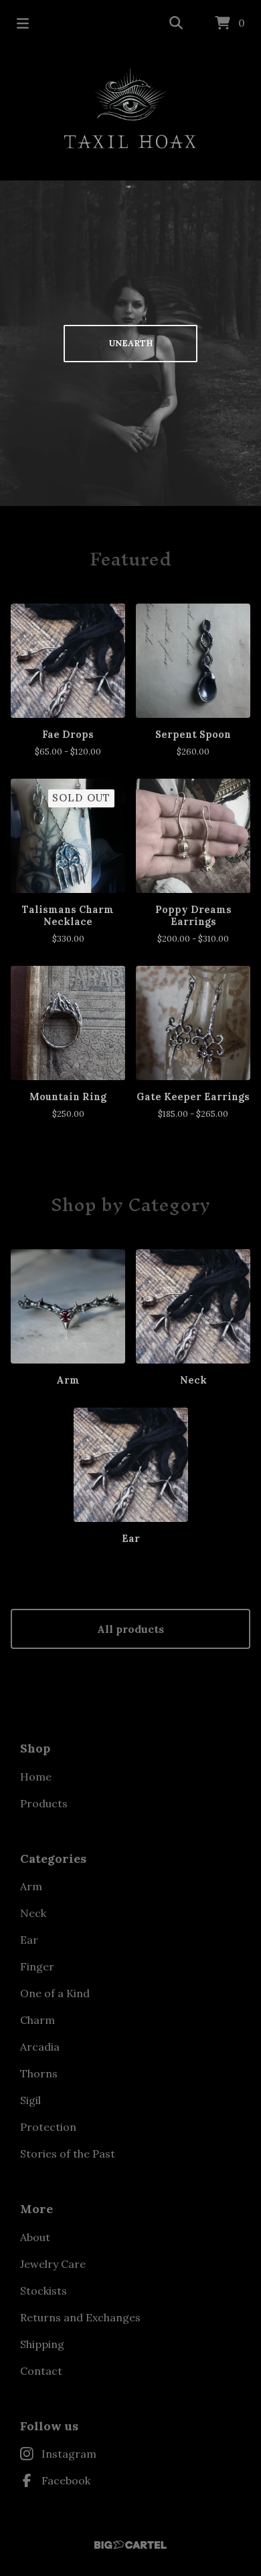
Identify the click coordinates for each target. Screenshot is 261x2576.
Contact (41, 2371)
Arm (31, 1886)
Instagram (69, 2454)
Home (36, 1777)
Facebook (66, 2480)
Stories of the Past (68, 2154)
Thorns (39, 2073)
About (35, 2237)
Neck (33, 1913)
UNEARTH (131, 343)
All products (130, 1629)
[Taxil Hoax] (130, 108)
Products (44, 1803)
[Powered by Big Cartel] (130, 2545)
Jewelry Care (53, 2264)
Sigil (30, 2100)
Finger (37, 1966)
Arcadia (40, 2047)
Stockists (43, 2291)
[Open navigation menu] (23, 23)
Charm (37, 2020)
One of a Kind (55, 1993)
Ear (29, 1940)
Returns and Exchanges (80, 2317)
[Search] (176, 23)
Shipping (42, 2344)
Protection (48, 2127)
